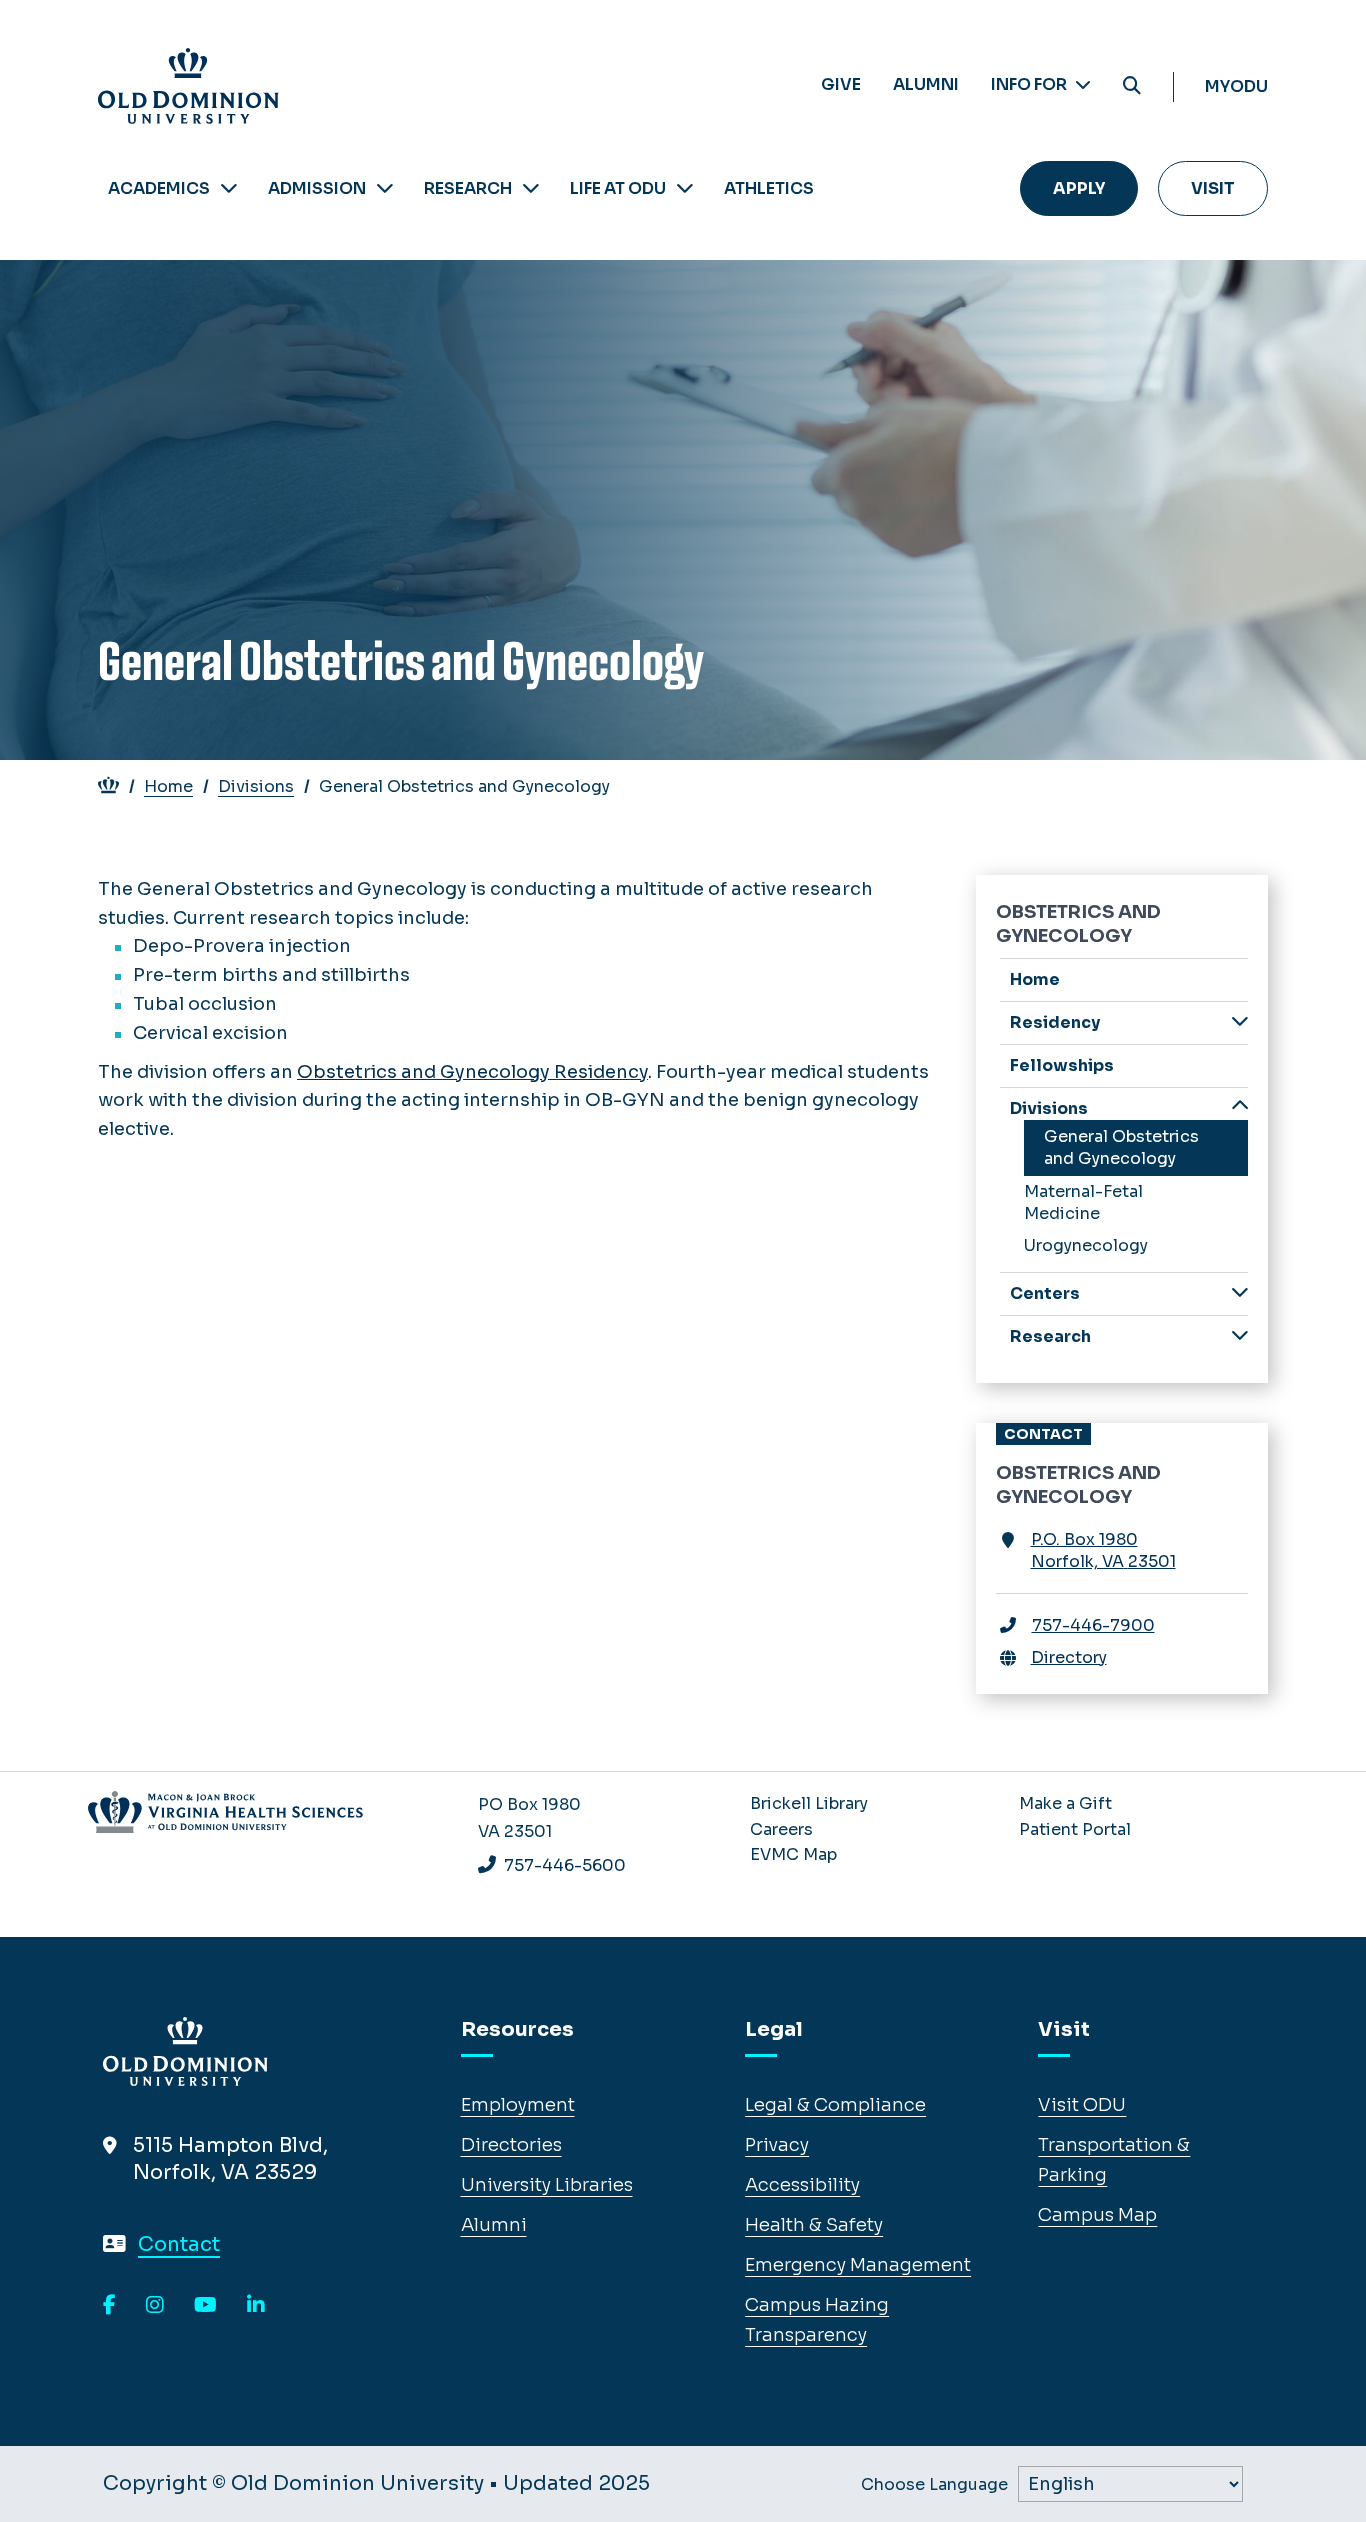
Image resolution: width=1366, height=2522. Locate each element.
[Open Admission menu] (385, 188)
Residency (1055, 1022)
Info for (1030, 84)
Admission (317, 188)
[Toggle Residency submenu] (1240, 1021)
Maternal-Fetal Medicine (1083, 1202)
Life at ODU (618, 188)
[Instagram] (155, 2306)
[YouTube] (205, 2306)
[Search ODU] (1132, 86)
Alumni (926, 84)
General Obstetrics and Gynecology (1121, 1147)
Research (468, 188)
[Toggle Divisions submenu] (1240, 1107)
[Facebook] (109, 2306)
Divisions (256, 786)
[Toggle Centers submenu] (1240, 1292)
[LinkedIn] (256, 2306)
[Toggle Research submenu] (1240, 1335)
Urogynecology (1086, 1245)
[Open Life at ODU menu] (685, 188)
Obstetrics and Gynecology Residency (472, 1072)
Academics (159, 188)
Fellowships (1062, 1065)
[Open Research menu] (531, 188)
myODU (1236, 86)
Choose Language (934, 2485)
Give (841, 84)
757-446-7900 (1093, 1625)
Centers (1045, 1293)
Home (168, 786)
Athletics (769, 188)
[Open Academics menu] (229, 188)
